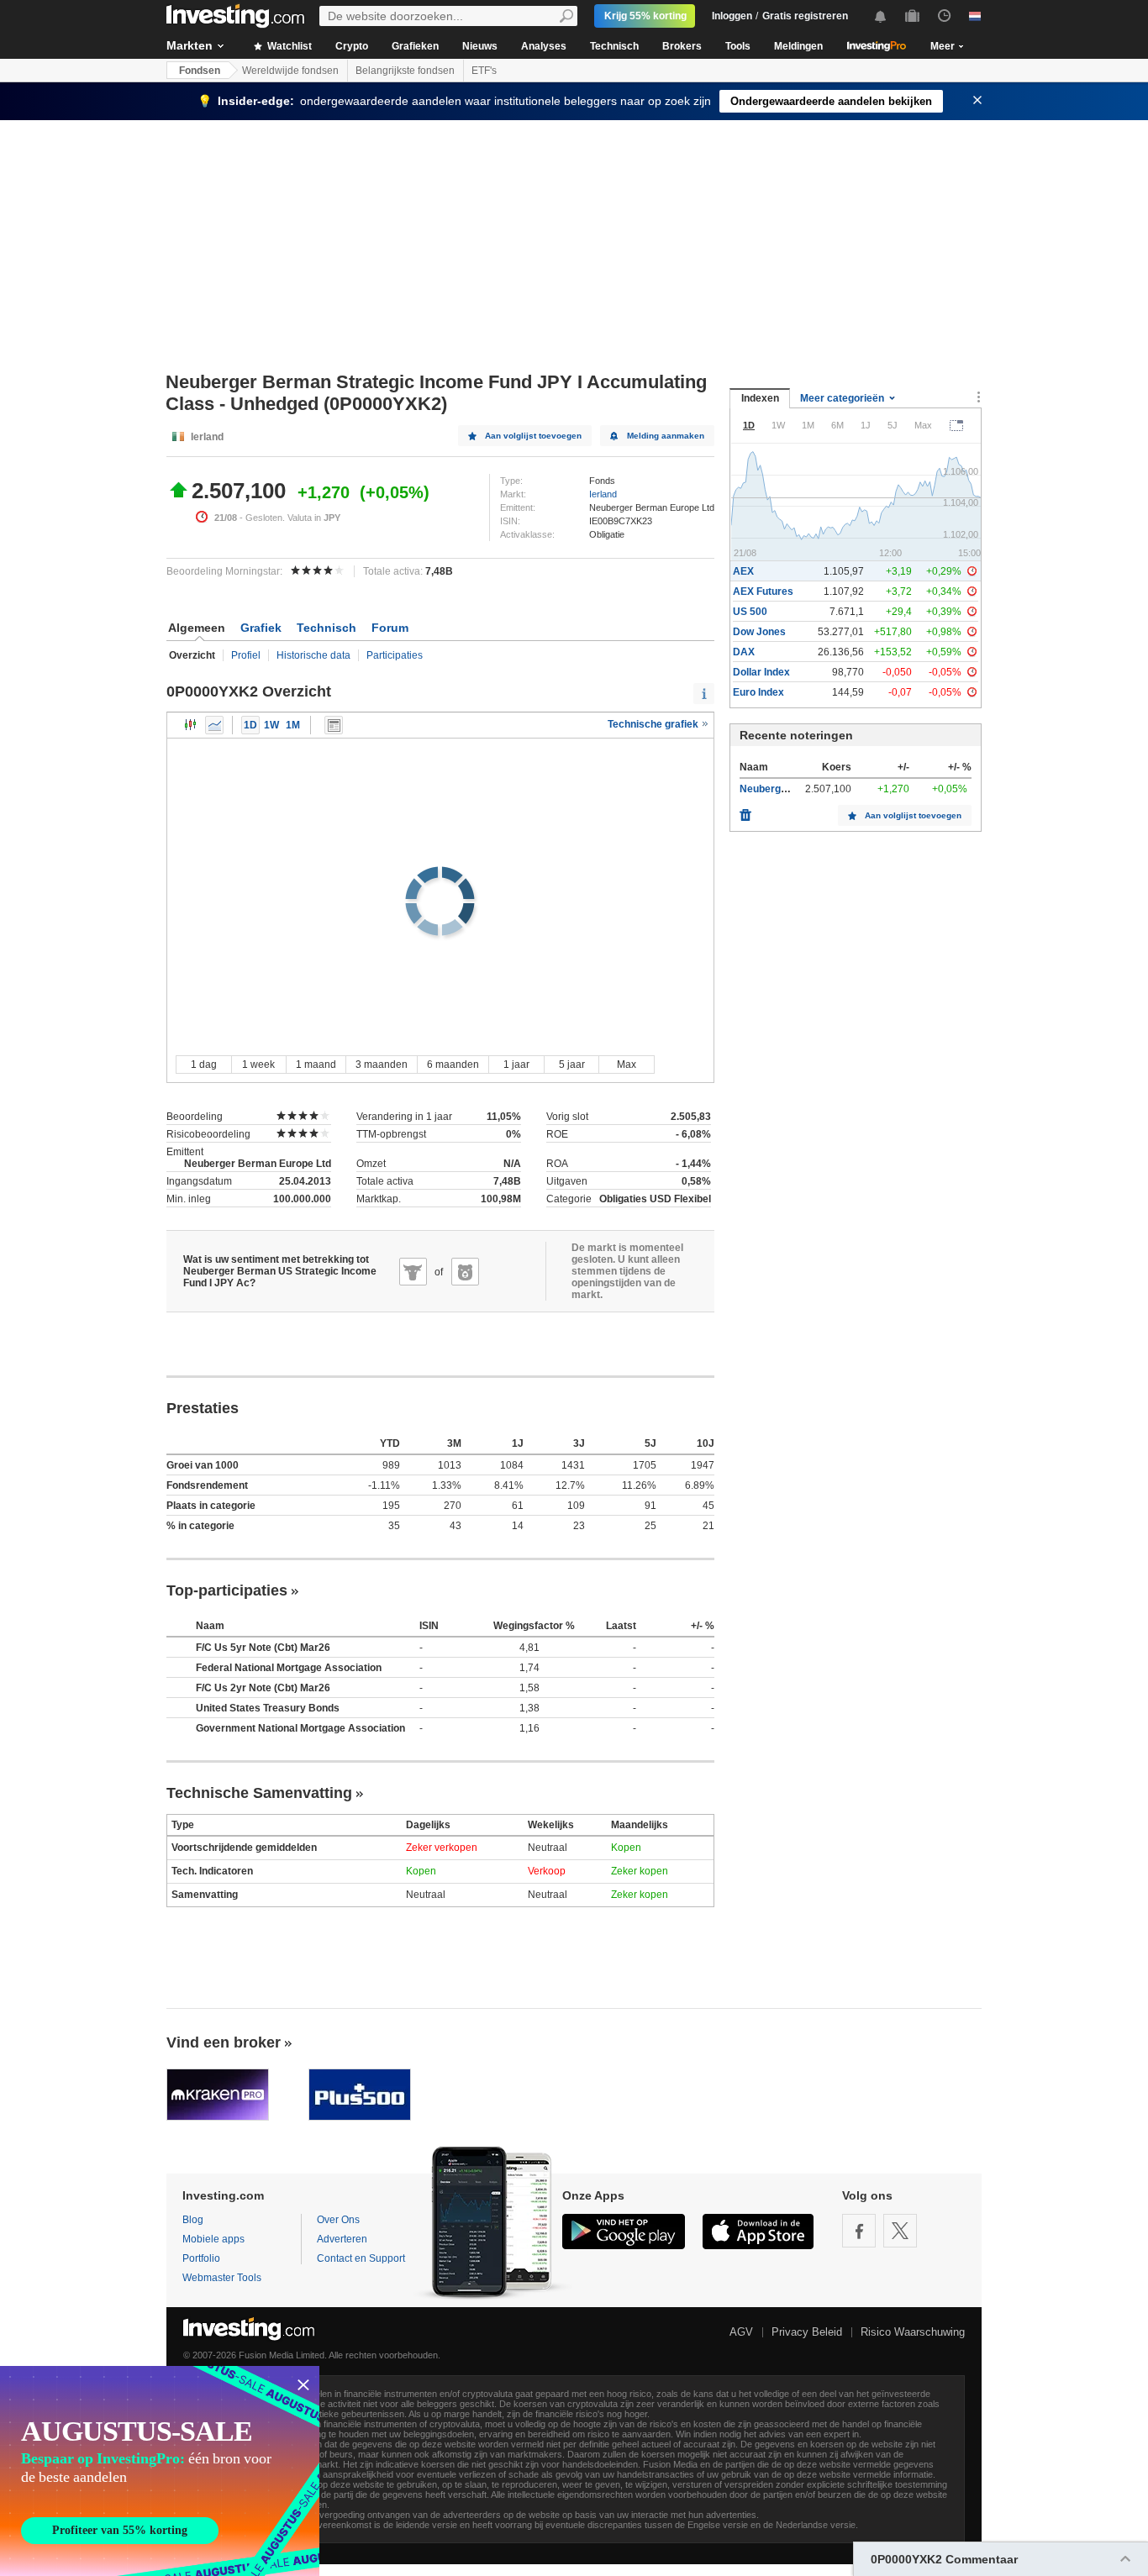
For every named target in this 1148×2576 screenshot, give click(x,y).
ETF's (484, 71)
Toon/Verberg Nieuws (334, 725)
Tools (738, 46)
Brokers (682, 46)
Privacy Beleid (807, 2332)
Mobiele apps (213, 2239)
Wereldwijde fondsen (290, 71)
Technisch (614, 46)
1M (293, 725)
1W (271, 725)
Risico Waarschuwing (913, 2332)
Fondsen (200, 71)
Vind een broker (224, 2042)
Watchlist (288, 46)
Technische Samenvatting (259, 1793)
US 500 (750, 612)
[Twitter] (900, 2231)
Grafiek (261, 628)
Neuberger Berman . (788, 789)
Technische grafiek (654, 724)
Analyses (544, 46)
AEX (743, 571)
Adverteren (342, 2239)
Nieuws (480, 46)
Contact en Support (361, 2258)
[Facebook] (859, 2231)
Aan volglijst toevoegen (533, 436)
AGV (741, 2332)
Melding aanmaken (666, 436)
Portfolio (201, 2258)
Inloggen (732, 16)
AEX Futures (763, 591)
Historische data (313, 655)
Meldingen (798, 46)
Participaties (395, 655)
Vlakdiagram (214, 725)
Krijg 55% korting (645, 16)
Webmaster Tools (222, 2278)
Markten (190, 45)
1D (250, 725)
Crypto (352, 46)
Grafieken (415, 46)
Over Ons (338, 2220)
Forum (390, 628)
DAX (744, 652)
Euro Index (758, 692)
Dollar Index (761, 672)
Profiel (246, 655)
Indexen (760, 398)
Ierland (603, 494)
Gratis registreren (805, 16)
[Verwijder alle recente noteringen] (745, 811)
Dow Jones (759, 632)
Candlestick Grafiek (191, 725)
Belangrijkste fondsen (405, 71)
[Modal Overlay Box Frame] (160, 2471)
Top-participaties (227, 1590)
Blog (193, 2220)
